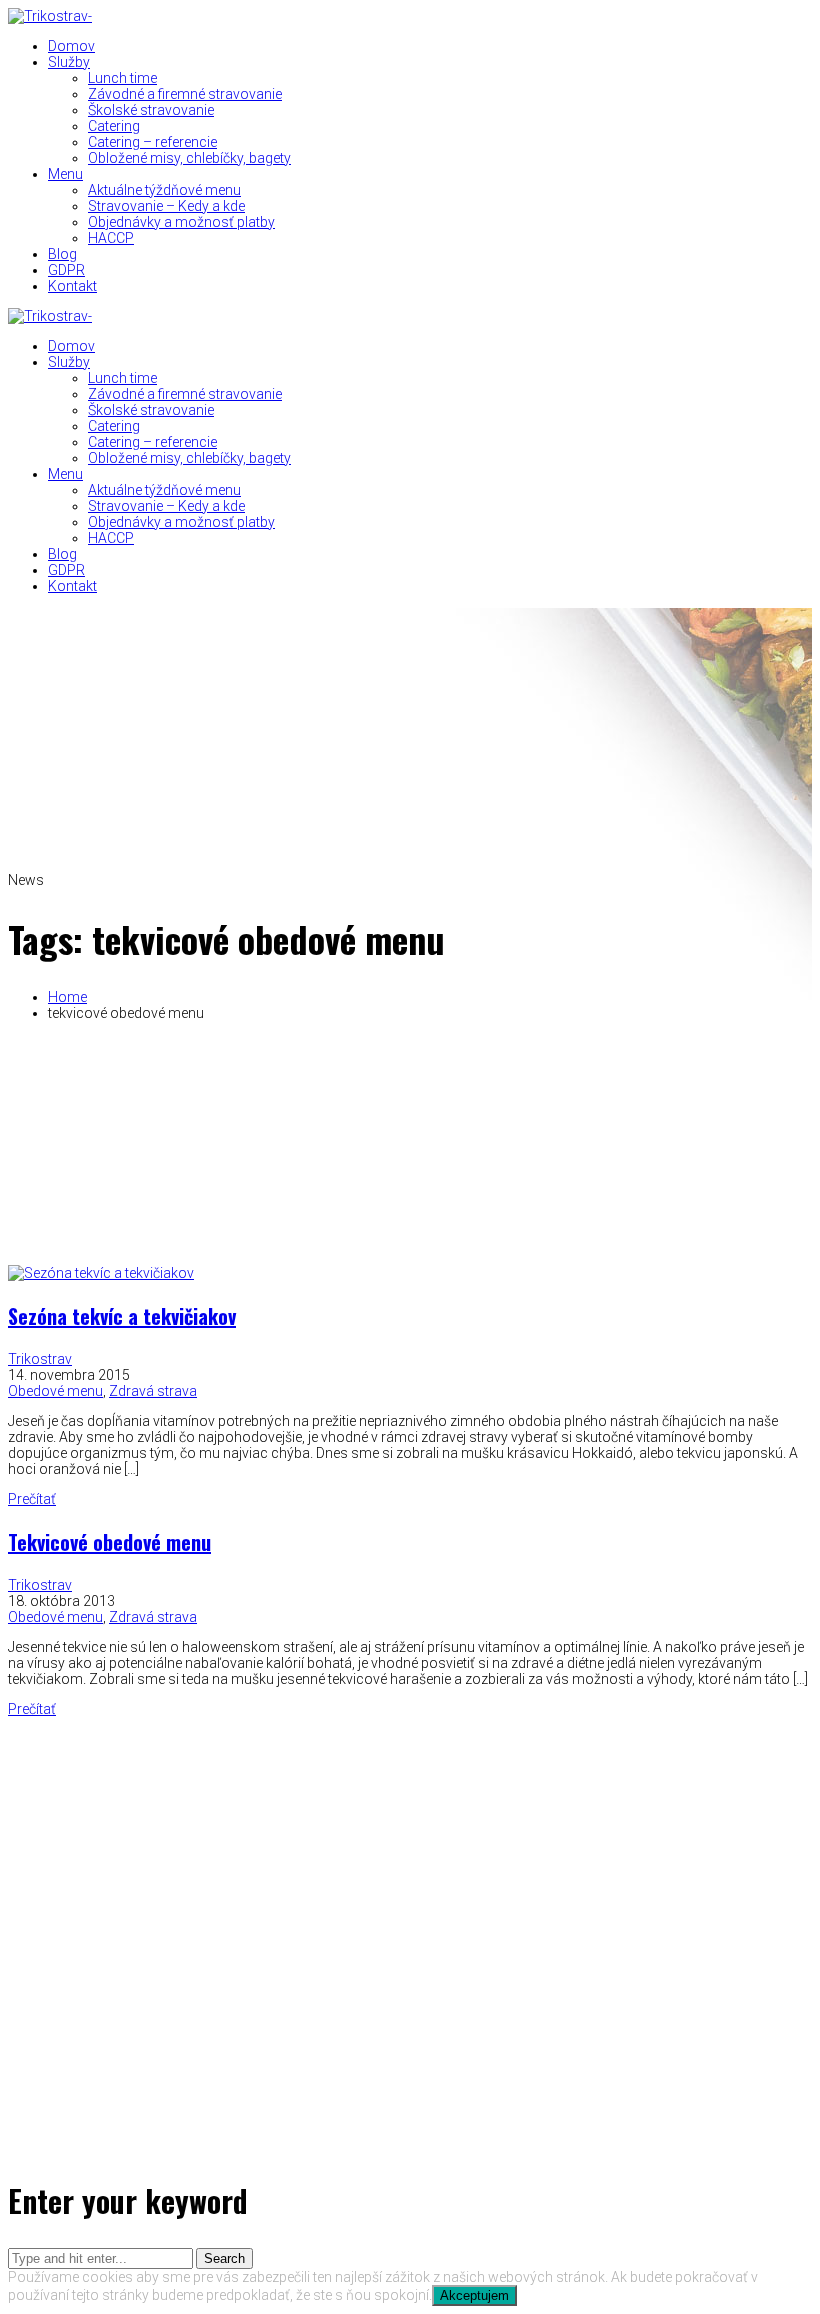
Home (67, 997)
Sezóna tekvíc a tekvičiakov (122, 1316)
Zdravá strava (153, 1391)
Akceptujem (474, 2295)
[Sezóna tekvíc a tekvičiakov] (101, 1273)
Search (224, 2258)
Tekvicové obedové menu (109, 1542)
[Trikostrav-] (50, 16)
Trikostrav (40, 1359)
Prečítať (32, 1499)
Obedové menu (55, 1391)
